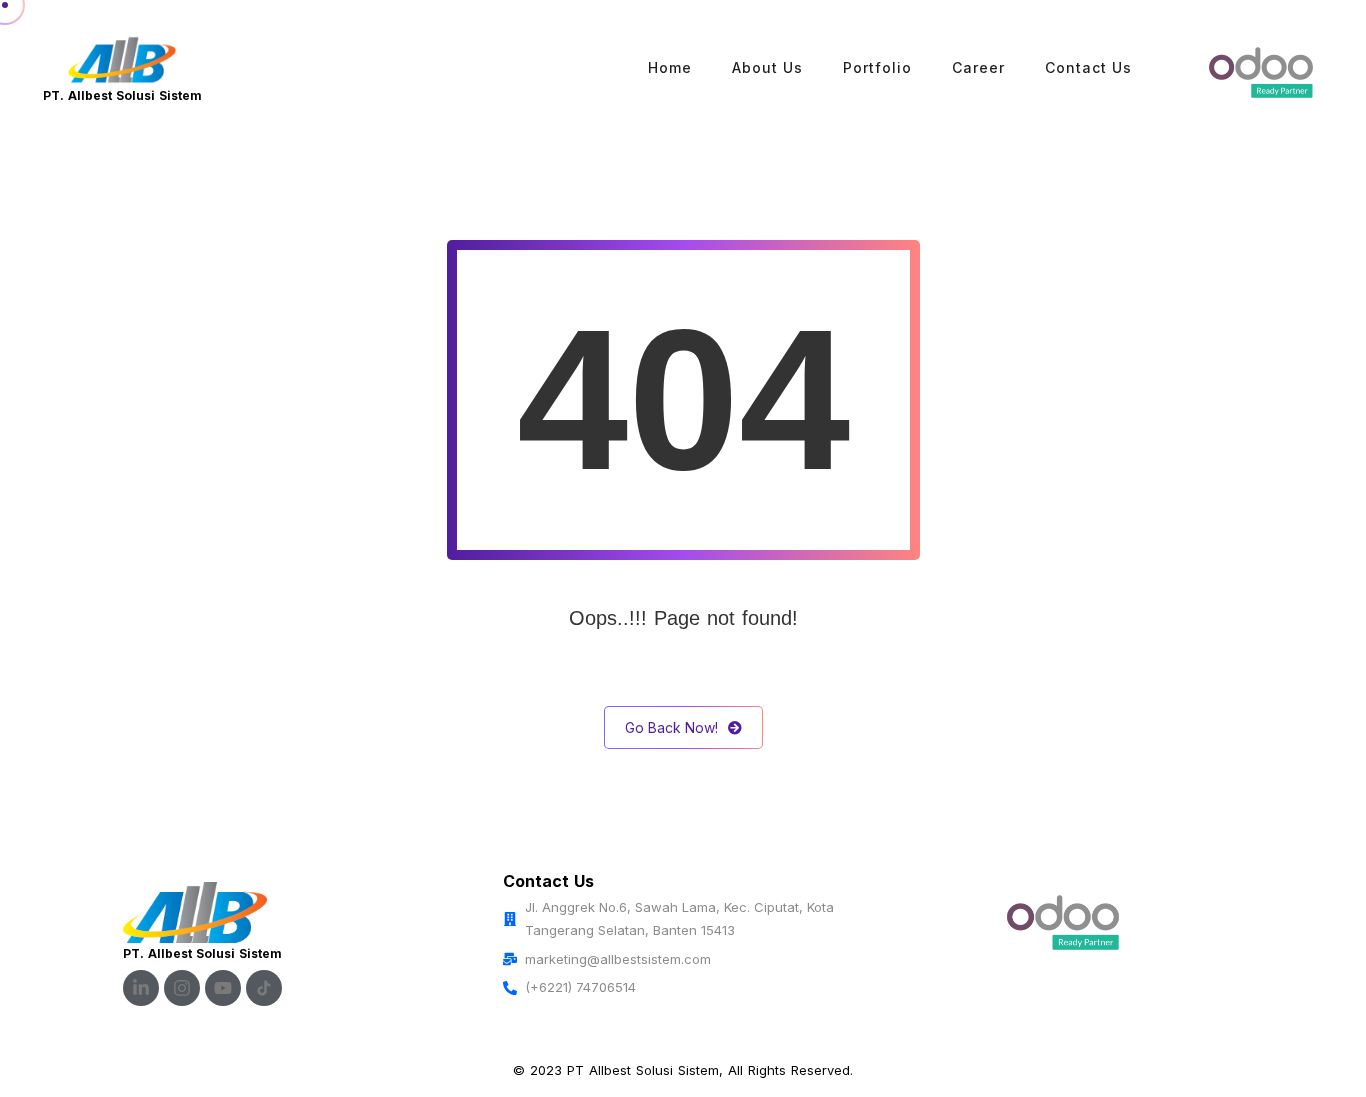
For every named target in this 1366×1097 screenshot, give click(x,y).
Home (670, 67)
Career (978, 67)
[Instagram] (182, 988)
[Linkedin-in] (141, 988)
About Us (767, 67)
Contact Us (1088, 67)
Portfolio (877, 67)
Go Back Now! (671, 727)
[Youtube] (223, 988)
